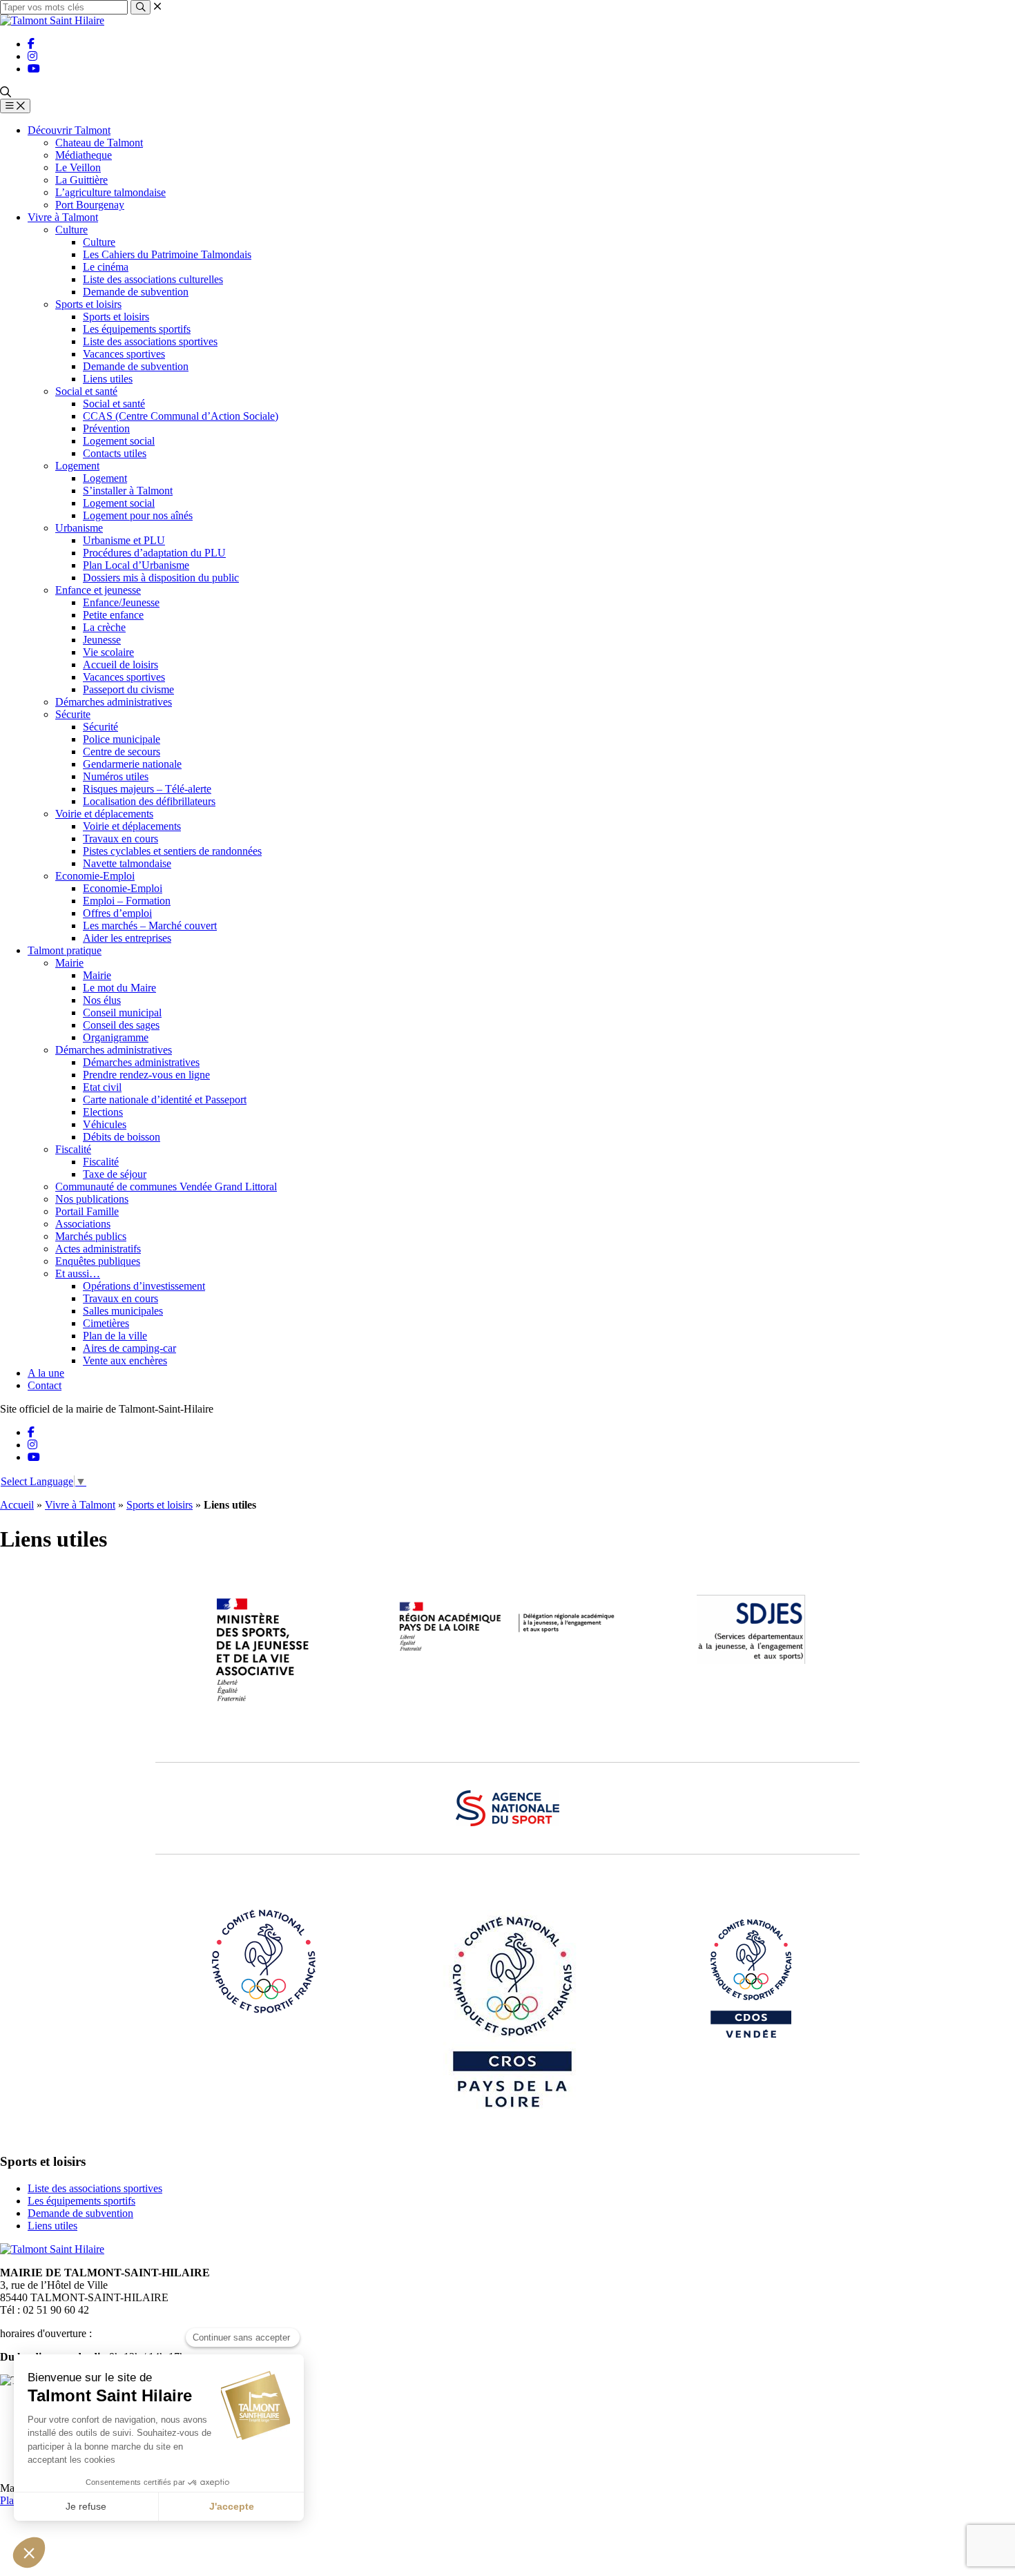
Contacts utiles (115, 453)
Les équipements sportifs (137, 329)
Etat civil (102, 1087)
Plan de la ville (115, 1336)
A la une (46, 1373)
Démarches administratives (114, 702)
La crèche (104, 627)
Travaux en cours (120, 839)
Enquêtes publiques (98, 1261)
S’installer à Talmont (128, 491)
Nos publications (92, 1199)
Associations (83, 1224)
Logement (77, 466)
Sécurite (73, 714)
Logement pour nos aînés (138, 515)
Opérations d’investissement (144, 1286)
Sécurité (100, 727)
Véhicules (105, 1124)
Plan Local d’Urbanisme (136, 565)
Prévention (106, 428)
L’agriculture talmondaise (110, 192)
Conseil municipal (122, 1013)
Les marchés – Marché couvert (150, 926)
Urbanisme (79, 528)
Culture (71, 230)
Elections (103, 1112)
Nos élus (102, 1000)
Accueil (17, 1505)
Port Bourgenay (90, 205)
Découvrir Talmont (69, 130)
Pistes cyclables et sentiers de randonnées (172, 851)
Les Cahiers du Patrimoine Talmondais (167, 254)
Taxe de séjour (115, 1174)
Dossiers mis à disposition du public (161, 578)
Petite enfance (113, 615)
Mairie (69, 963)
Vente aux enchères (125, 1360)
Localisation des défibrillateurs (149, 801)
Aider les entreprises (127, 938)
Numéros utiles (116, 776)
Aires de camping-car (129, 1348)
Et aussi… (78, 1274)
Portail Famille (87, 1211)
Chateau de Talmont (99, 143)
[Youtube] (34, 69)
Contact (45, 1385)
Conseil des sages (121, 1025)
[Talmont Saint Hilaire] (52, 20)
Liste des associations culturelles (153, 279)
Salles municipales (123, 1311)
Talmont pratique (65, 950)
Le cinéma (106, 267)
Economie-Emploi (95, 876)
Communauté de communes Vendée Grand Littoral (166, 1187)
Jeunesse (102, 640)
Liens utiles (108, 379)
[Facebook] (31, 44)
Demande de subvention (136, 292)
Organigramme (116, 1037)
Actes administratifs (98, 1249)
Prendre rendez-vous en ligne (146, 1075)
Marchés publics (91, 1236)
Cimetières (106, 1323)
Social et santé (86, 391)
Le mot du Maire (119, 988)
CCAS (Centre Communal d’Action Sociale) (181, 416)
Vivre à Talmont (63, 217)
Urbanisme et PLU (124, 540)
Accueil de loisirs (120, 665)
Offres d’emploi (117, 913)
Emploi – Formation (127, 901)
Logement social (119, 441)
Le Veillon (78, 167)
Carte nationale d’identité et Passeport (165, 1100)
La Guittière (81, 180)
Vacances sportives (124, 354)
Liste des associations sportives (150, 341)
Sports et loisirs (88, 304)
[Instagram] (32, 56)
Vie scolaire (108, 652)
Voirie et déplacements (104, 814)
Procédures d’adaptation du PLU (154, 553)
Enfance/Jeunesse (121, 602)
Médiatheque (84, 155)
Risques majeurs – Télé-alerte (147, 789)
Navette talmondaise (127, 863)
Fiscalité (73, 1149)
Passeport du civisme (128, 689)
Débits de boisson (122, 1137)
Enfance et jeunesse (98, 590)
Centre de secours (122, 752)
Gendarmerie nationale (132, 764)
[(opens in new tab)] (264, 1703)
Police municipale (122, 739)
